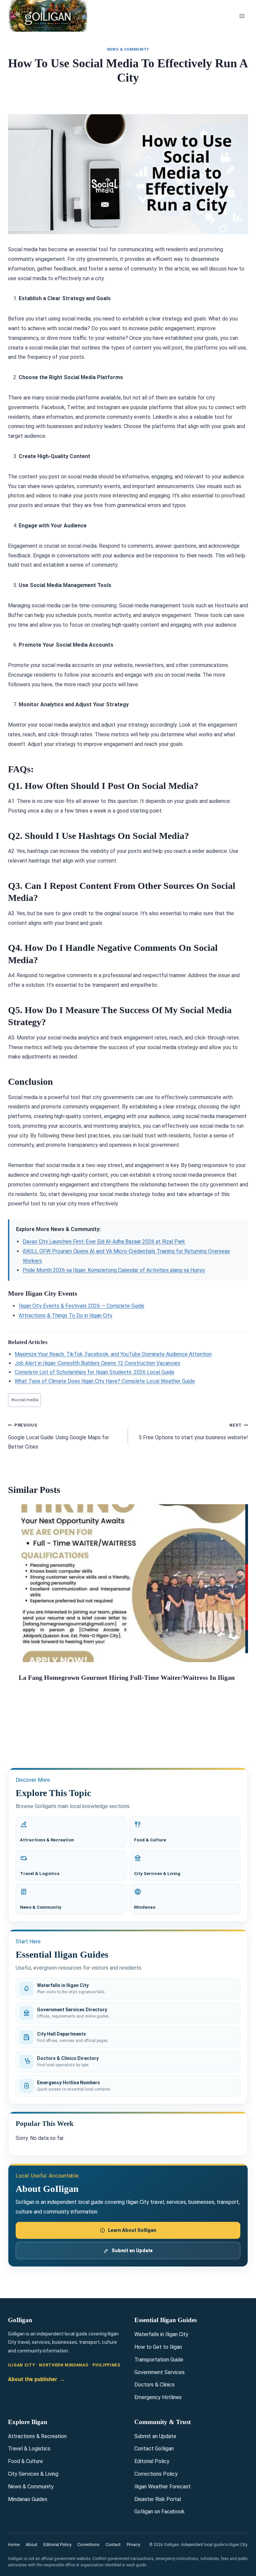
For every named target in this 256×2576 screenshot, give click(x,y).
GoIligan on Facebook (159, 2512)
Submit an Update (132, 2251)
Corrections (88, 2545)
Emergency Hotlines (158, 2397)
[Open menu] (242, 16)
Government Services (159, 2372)
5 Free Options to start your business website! (193, 1432)
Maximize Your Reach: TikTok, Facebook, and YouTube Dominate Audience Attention (113, 1354)
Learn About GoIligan (132, 2230)
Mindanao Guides (28, 2499)
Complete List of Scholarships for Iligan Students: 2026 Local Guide (94, 1372)
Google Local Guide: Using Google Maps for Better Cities (58, 1436)
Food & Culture (25, 2461)
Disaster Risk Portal (158, 2499)
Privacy (133, 2545)
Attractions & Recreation (37, 2436)
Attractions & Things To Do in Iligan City (65, 1315)
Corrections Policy (156, 2474)
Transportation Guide (159, 2360)
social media (25, 1400)
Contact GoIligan (154, 2449)
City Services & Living (33, 2474)
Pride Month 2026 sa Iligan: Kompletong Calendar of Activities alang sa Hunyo (114, 1270)
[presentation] (127, 1583)
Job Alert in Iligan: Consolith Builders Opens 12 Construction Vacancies (97, 1363)
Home (14, 2545)
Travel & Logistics (29, 2449)
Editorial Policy (152, 2461)
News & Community (128, 49)
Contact (113, 2545)
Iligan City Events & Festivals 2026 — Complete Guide (81, 1306)
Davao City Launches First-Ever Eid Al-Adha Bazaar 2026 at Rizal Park (104, 1242)
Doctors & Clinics (154, 2385)
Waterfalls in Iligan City (161, 2334)
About (31, 2545)
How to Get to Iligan (158, 2347)
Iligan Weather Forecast (162, 2487)
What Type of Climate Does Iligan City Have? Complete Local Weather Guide (105, 1381)
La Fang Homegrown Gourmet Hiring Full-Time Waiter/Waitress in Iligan (127, 1677)
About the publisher (36, 2379)
